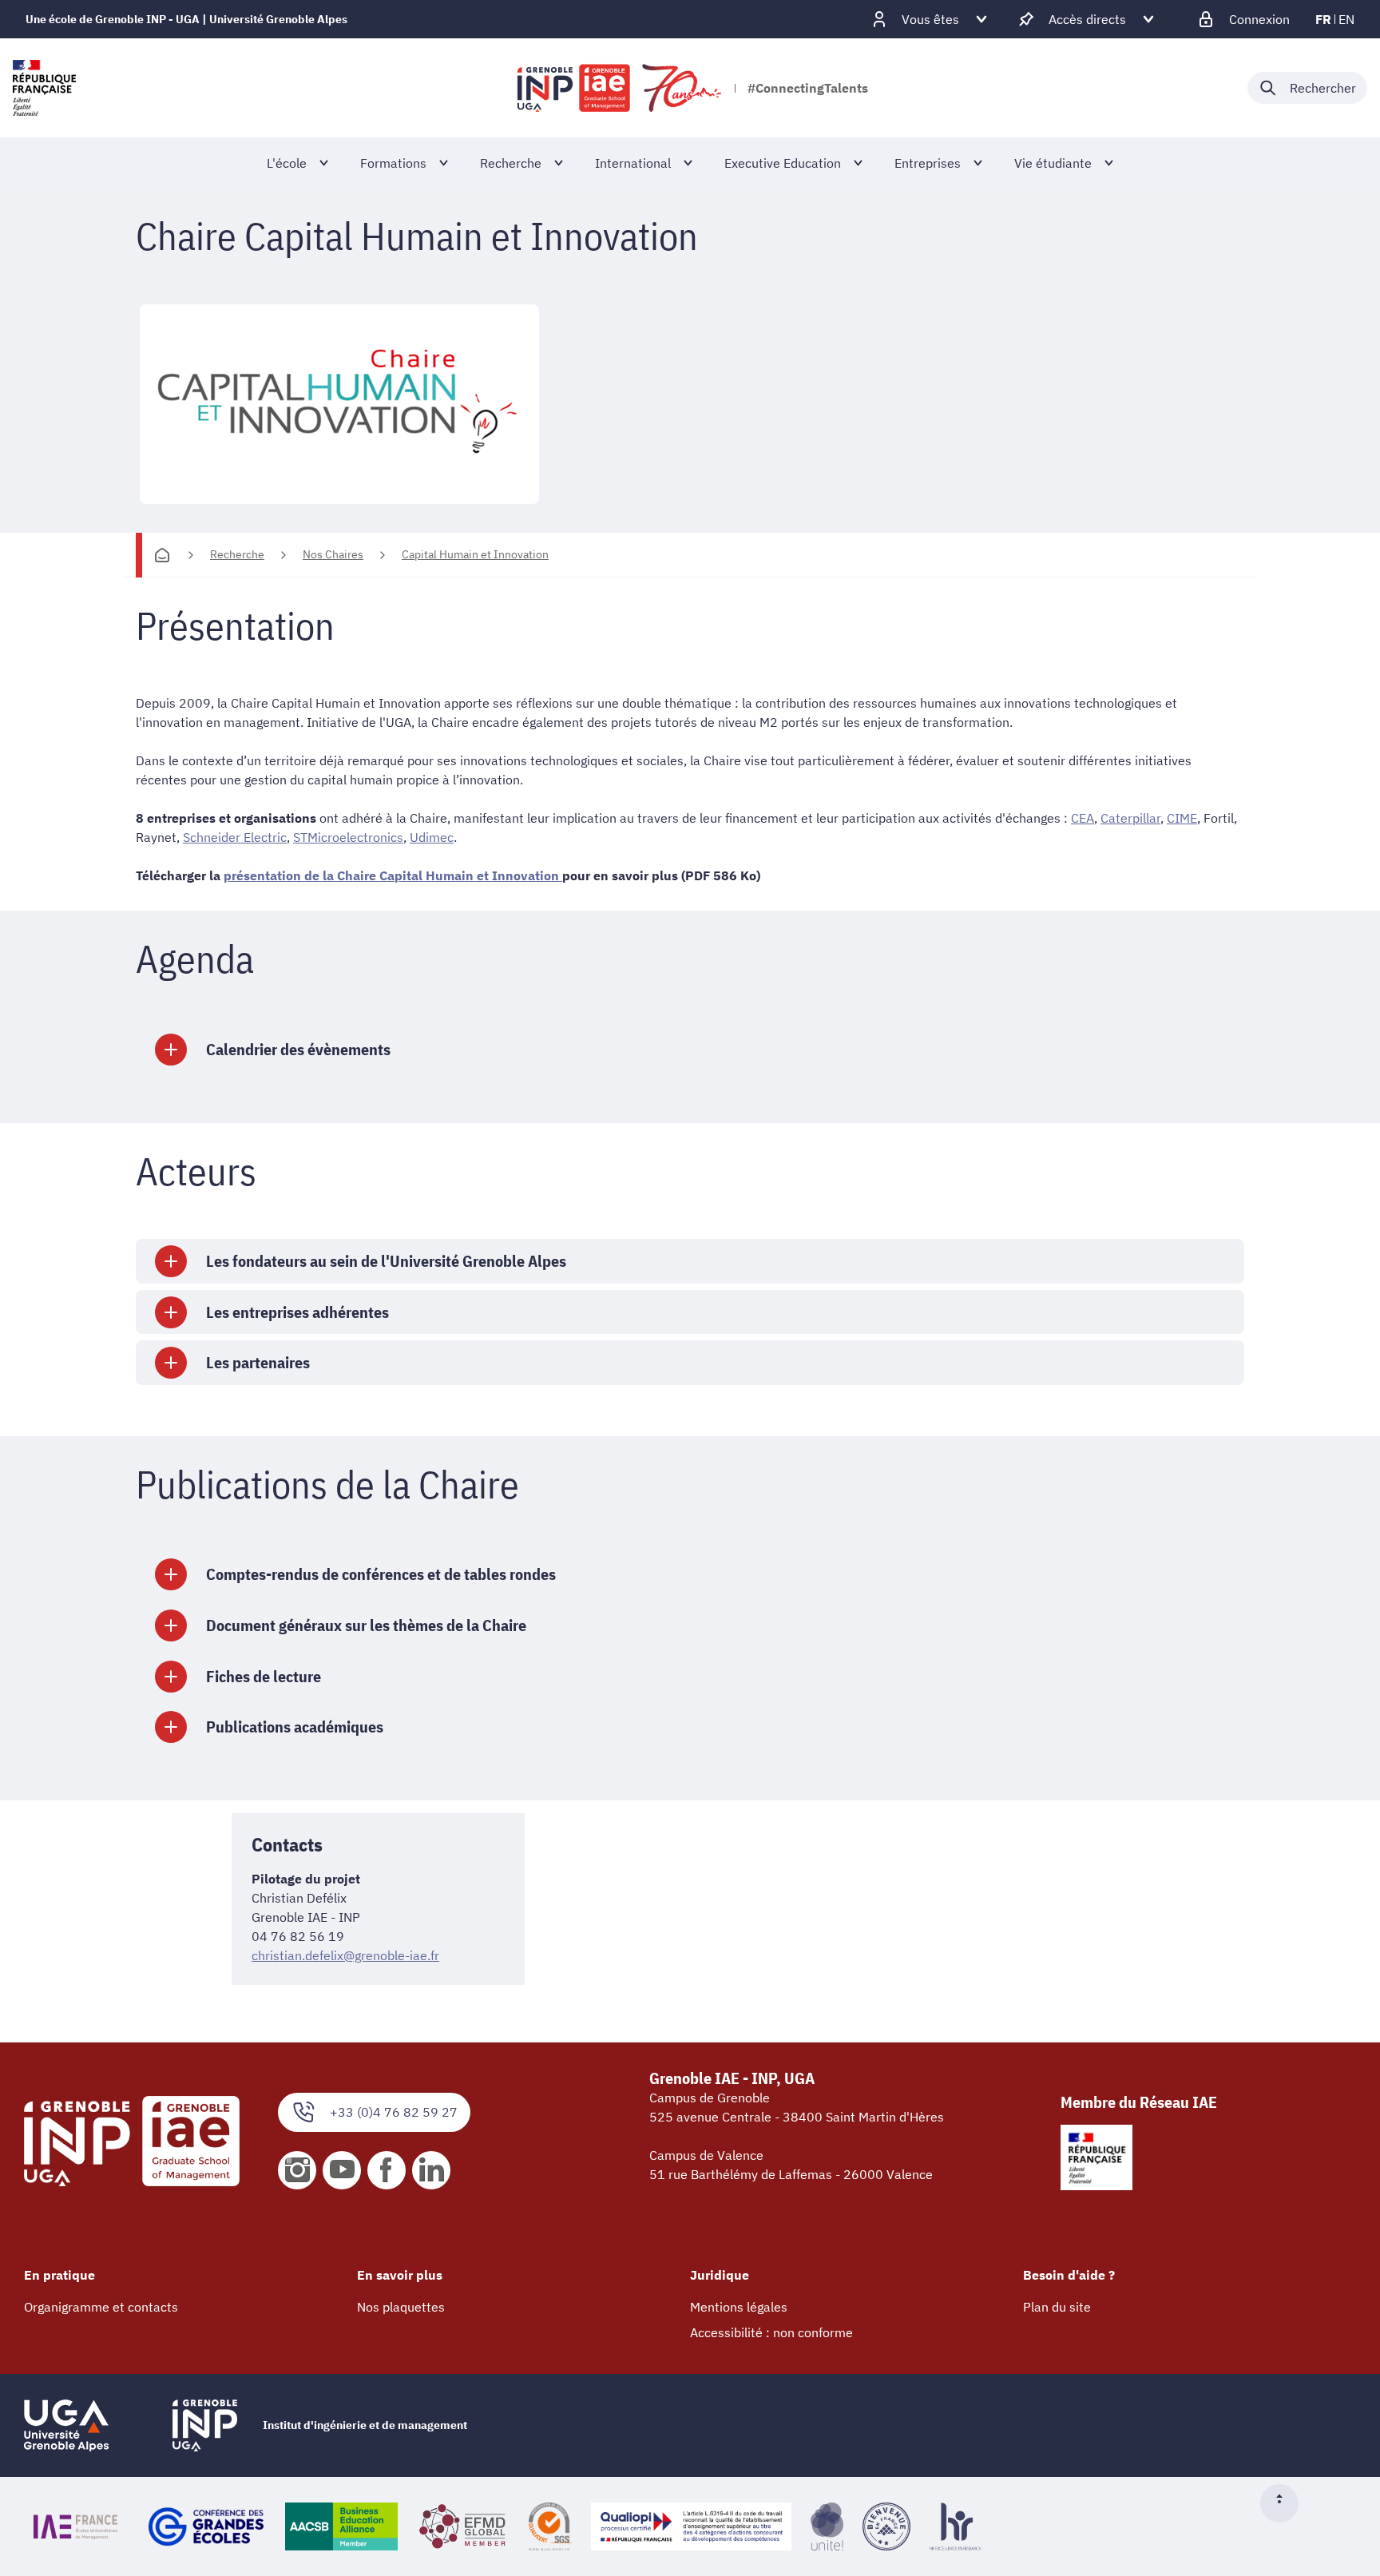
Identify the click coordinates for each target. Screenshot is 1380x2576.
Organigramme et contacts (101, 2307)
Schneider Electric (235, 837)
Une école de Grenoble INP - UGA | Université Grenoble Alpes (186, 19)
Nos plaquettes (401, 2307)
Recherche (237, 554)
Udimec (432, 837)
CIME (1182, 818)
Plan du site (1057, 2307)
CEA (1083, 818)
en (1346, 19)
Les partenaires (258, 1362)
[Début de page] (1286, 2503)
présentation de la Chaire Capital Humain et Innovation (393, 875)
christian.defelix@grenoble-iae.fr (345, 1955)
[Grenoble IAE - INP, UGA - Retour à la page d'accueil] (621, 88)
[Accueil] (162, 555)
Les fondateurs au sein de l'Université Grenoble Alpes (386, 1261)
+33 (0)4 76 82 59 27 (394, 2112)
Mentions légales (739, 2307)
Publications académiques (295, 1727)
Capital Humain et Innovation (475, 554)
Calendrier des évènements (298, 1049)
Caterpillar (1130, 818)
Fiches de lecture (264, 1676)
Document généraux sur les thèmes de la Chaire (366, 1625)
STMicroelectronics (348, 837)
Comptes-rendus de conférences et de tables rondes (381, 1574)
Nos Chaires (333, 554)
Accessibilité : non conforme (771, 2332)
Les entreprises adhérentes (297, 1312)
